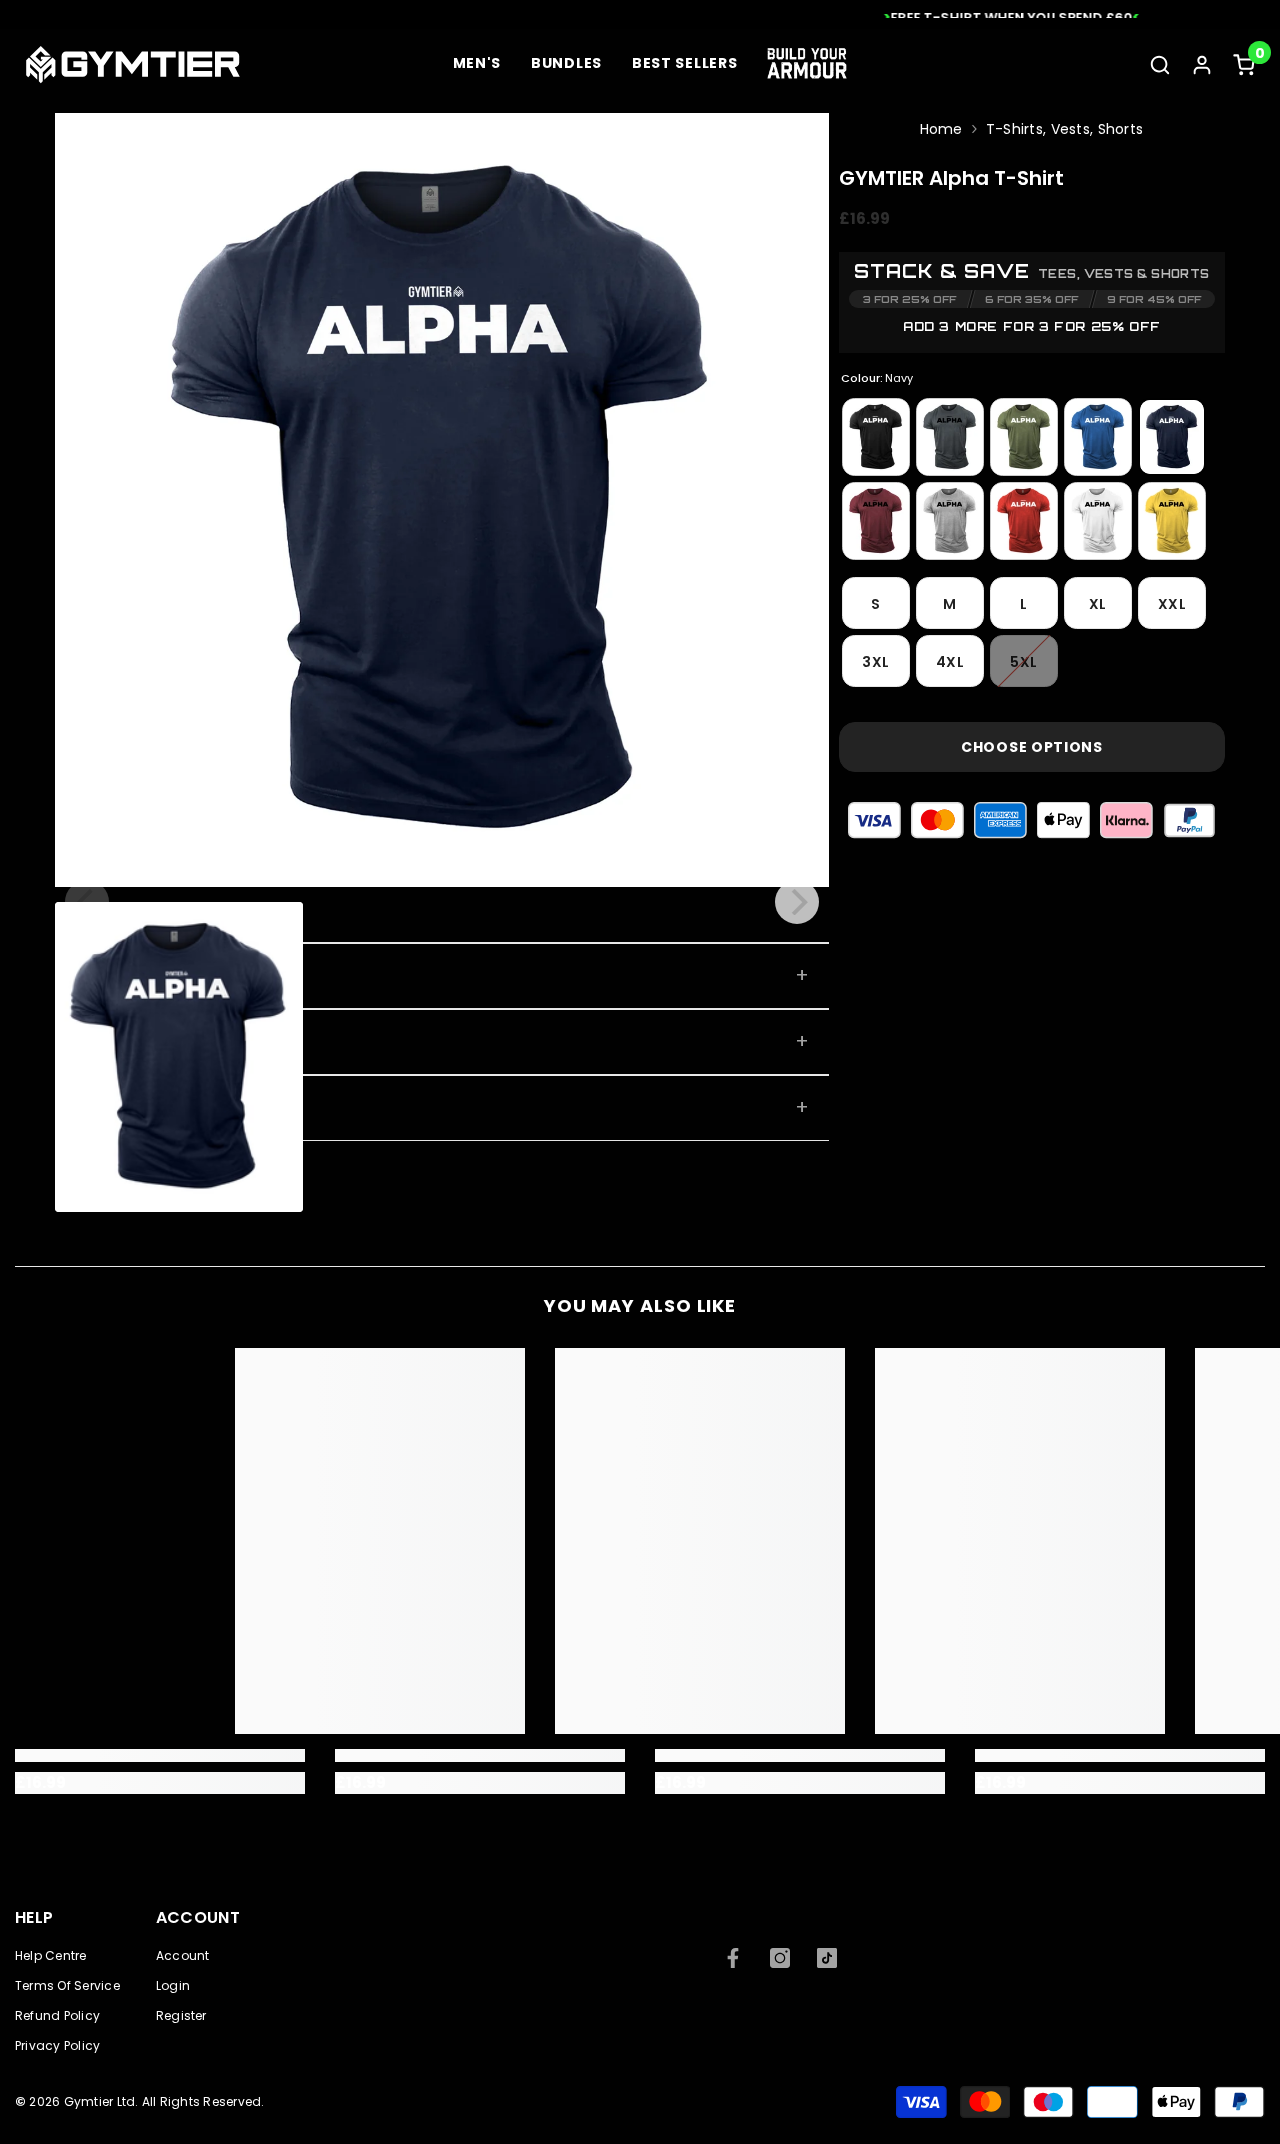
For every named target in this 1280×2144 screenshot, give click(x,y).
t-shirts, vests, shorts (1064, 129)
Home (941, 129)
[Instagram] (780, 1958)
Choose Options (1032, 747)
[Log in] (1202, 65)
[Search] (1160, 64)
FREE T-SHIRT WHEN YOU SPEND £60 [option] (640, 17)
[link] (160, 1755)
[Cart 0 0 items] (1244, 65)
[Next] (797, 902)
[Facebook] (733, 1958)
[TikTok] (827, 1958)
